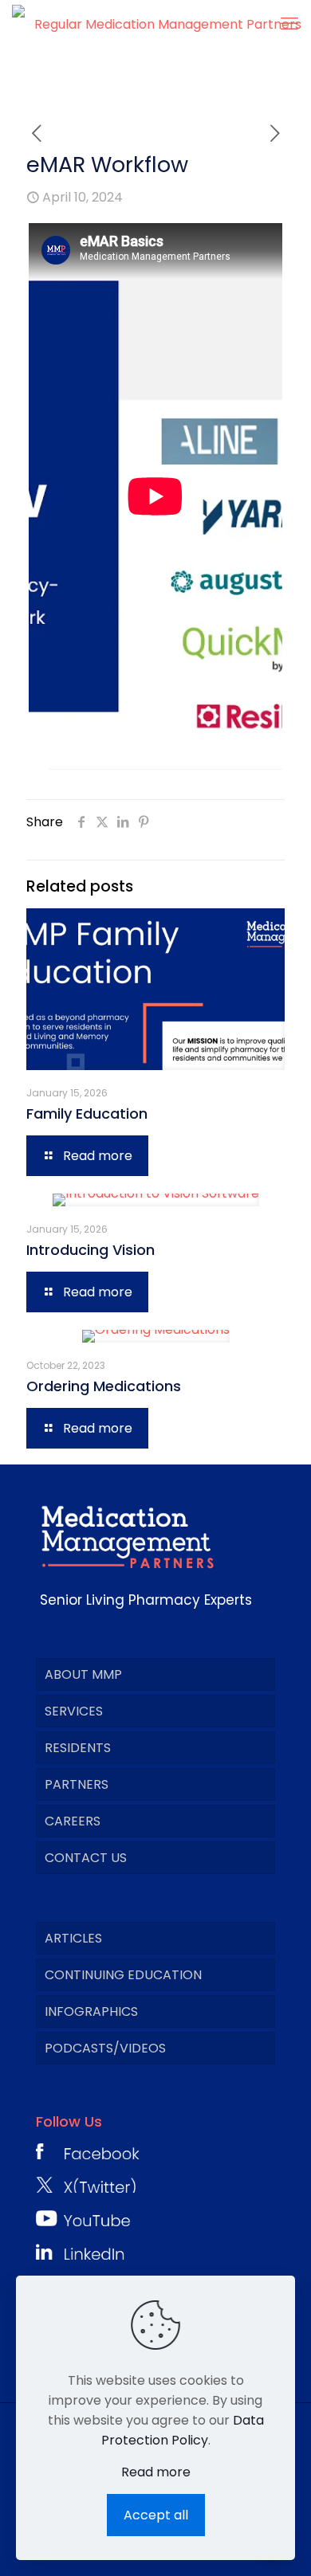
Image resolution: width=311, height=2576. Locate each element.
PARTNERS (77, 1784)
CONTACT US (86, 1858)
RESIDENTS (78, 1748)
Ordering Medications (104, 1386)
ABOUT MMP (83, 1674)
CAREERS (73, 1821)
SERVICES (74, 1711)
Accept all (156, 2515)
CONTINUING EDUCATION (123, 1975)
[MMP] (161, 24)
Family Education (87, 1114)
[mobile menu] (289, 24)
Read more (156, 2472)
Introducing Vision (91, 1250)
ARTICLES (73, 1938)
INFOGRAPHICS (91, 2011)
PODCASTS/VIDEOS (105, 2048)
